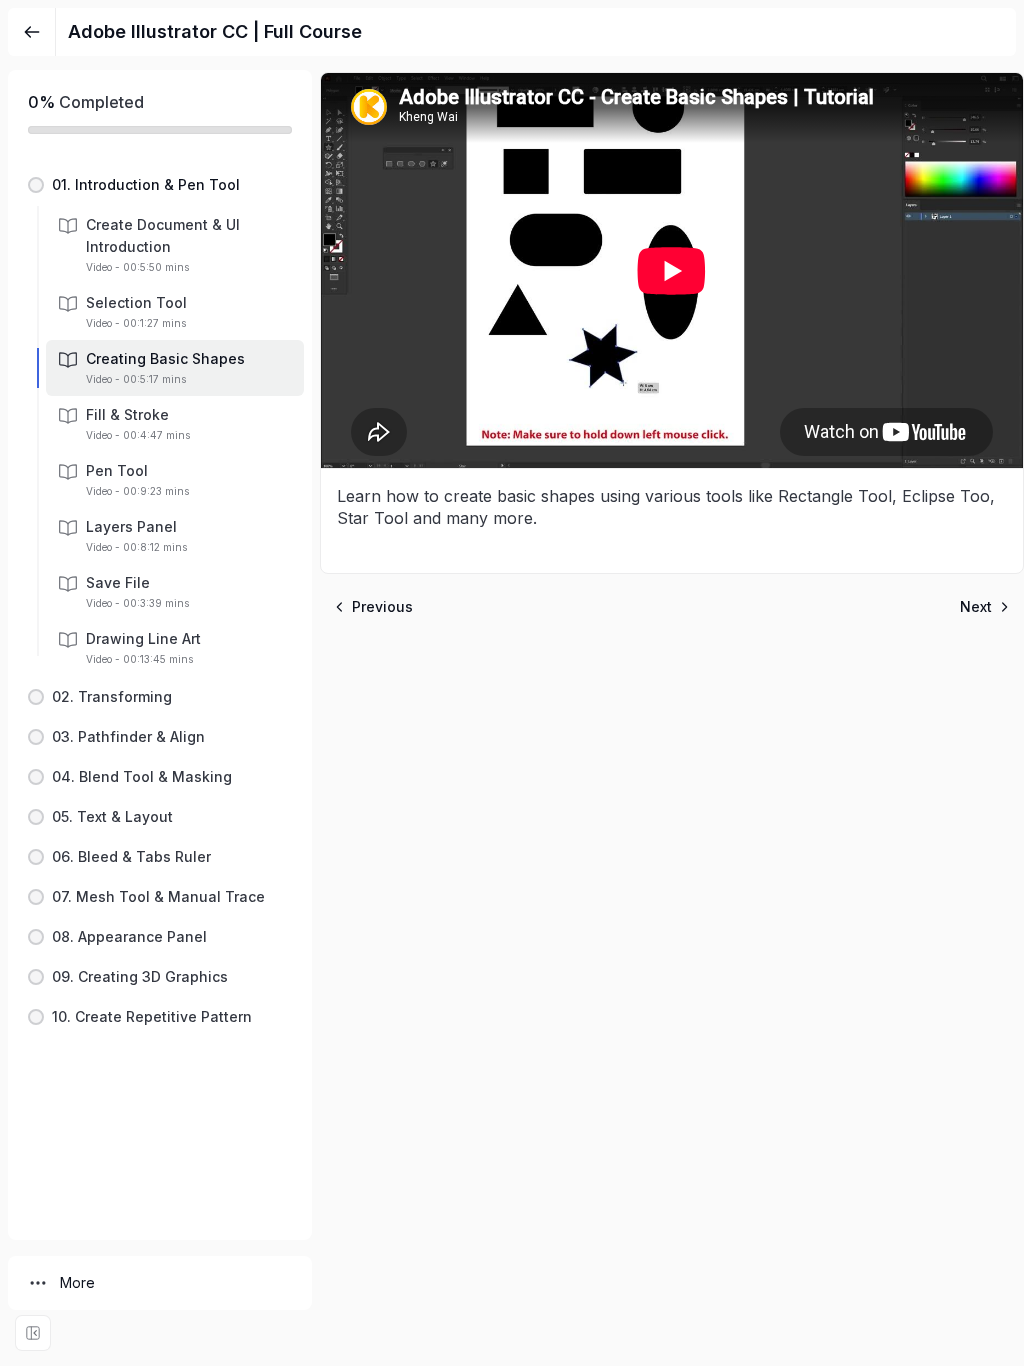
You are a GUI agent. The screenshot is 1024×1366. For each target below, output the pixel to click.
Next (976, 606)
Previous (382, 606)
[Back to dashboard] (32, 32)
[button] (160, 185)
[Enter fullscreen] (33, 1333)
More (77, 1282)
